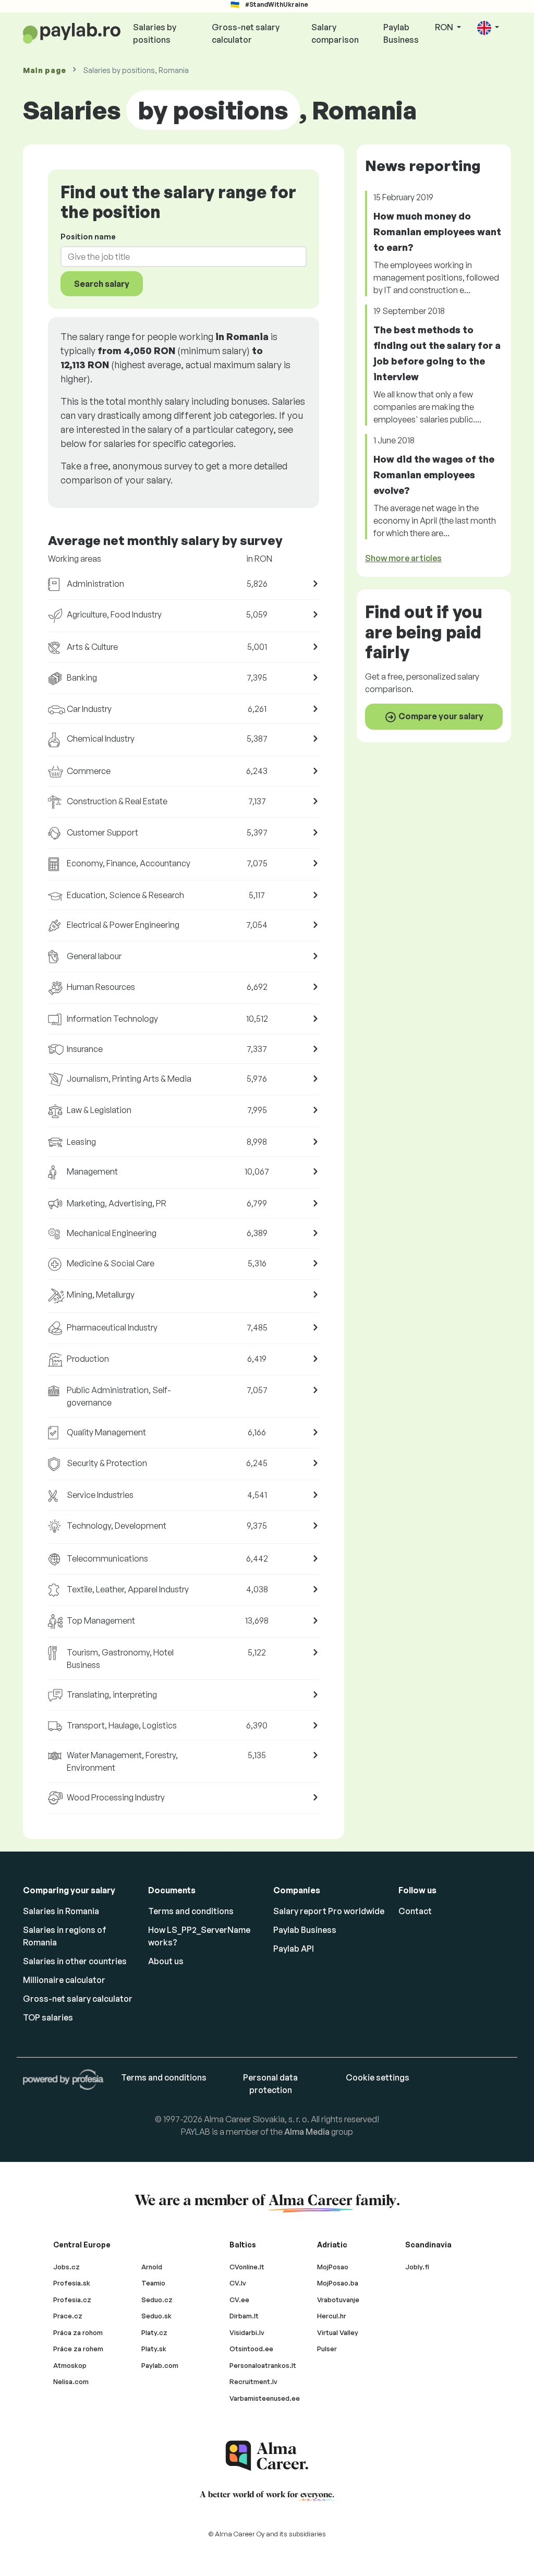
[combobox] (177, 257)
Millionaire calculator (64, 1980)
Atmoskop (70, 2365)
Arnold (152, 2267)
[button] (488, 28)
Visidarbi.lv (247, 2332)
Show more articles (403, 558)
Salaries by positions (155, 33)
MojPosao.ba (338, 2283)
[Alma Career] (267, 2456)
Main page (44, 70)
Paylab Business (401, 33)
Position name (88, 237)
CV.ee (239, 2300)
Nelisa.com (71, 2381)
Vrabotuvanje (338, 2300)
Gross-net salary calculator (246, 33)
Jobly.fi (417, 2267)
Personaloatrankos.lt (263, 2365)
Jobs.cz (66, 2267)
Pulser (327, 2349)
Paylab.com (160, 2365)
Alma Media (307, 2132)
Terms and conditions (191, 1911)
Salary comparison (335, 33)
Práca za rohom (78, 2332)
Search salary (102, 284)
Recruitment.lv (253, 2381)
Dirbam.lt (244, 2316)
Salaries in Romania (61, 1911)
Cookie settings (378, 2077)
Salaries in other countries (75, 1961)
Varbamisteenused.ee (265, 2398)
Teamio (153, 2283)
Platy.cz (154, 2332)
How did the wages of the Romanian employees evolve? (434, 475)
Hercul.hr (332, 2316)
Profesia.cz (72, 2300)
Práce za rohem (78, 2349)
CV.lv (238, 2283)
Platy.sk (154, 2349)
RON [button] (445, 27)
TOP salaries (48, 2017)
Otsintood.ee (251, 2349)
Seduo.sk (156, 2316)
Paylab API (294, 1949)
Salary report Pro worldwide (329, 1911)
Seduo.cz (157, 2300)
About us (166, 1961)
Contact (415, 1911)
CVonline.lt (247, 2267)
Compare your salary (440, 716)
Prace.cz (68, 2316)
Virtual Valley (338, 2332)
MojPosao (333, 2267)
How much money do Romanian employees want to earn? (437, 232)
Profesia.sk (72, 2283)
